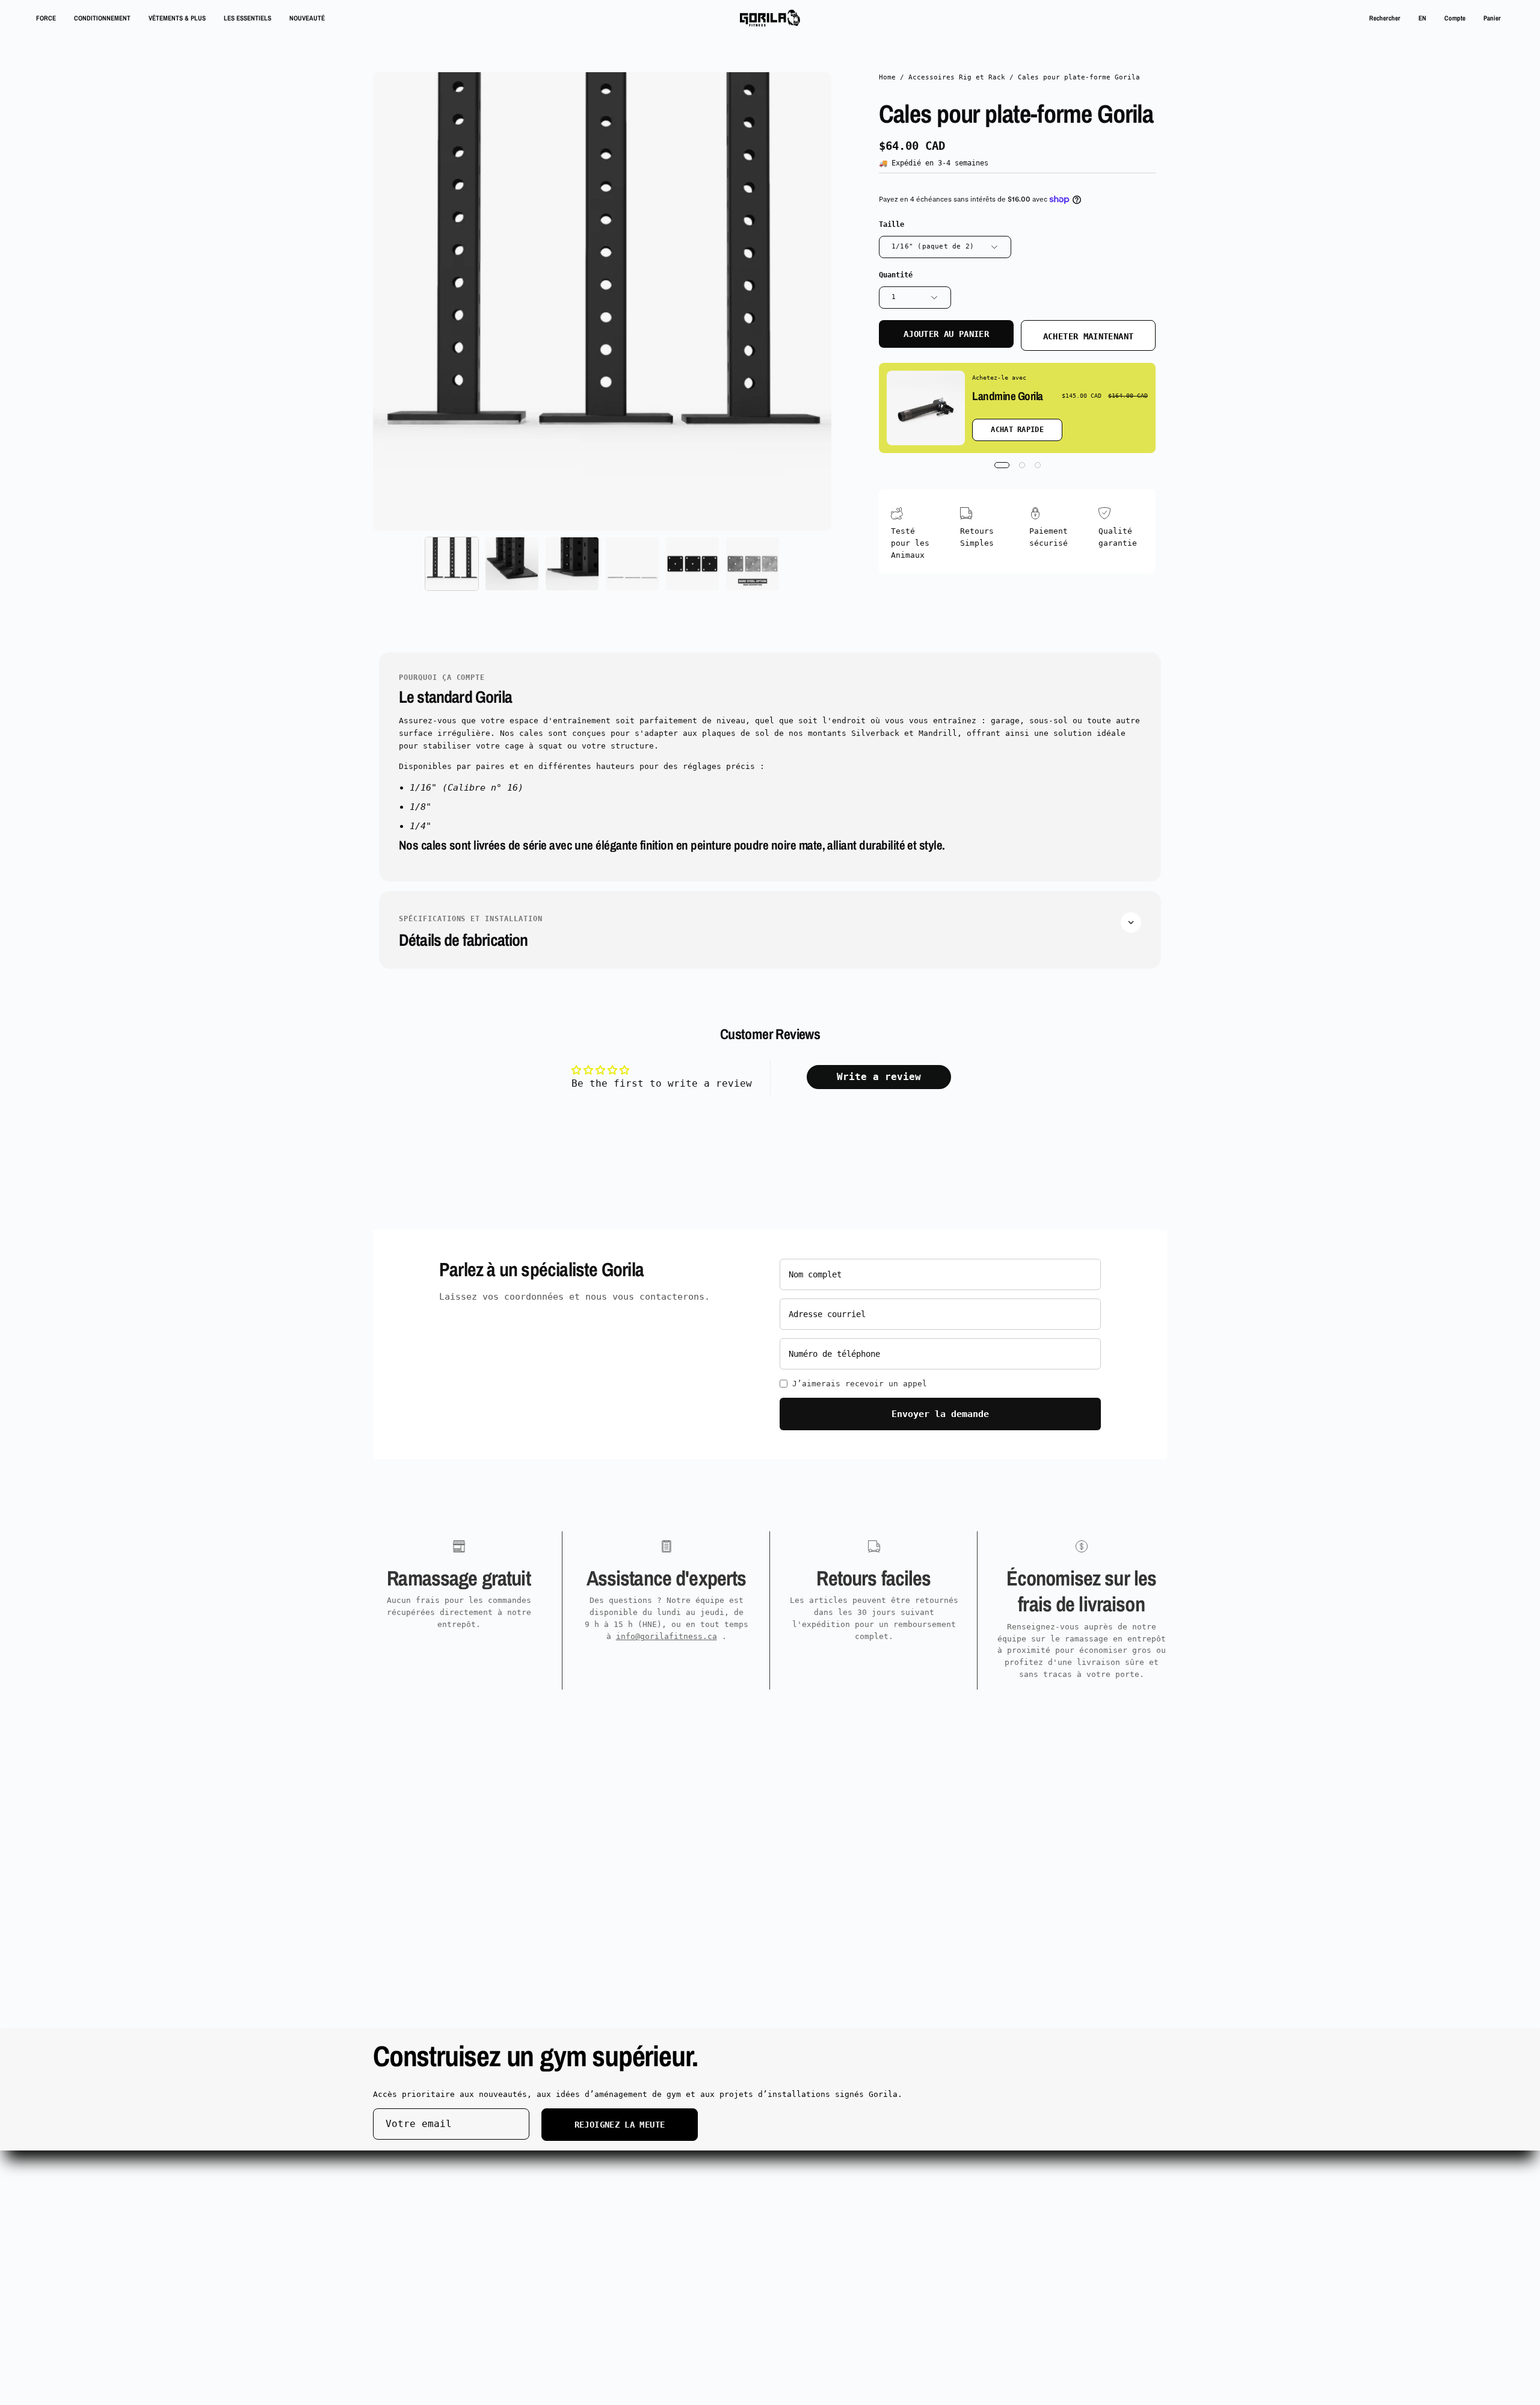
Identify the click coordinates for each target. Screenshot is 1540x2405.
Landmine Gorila (1008, 396)
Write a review (879, 1077)
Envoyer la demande (940, 1414)
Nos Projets (563, 2222)
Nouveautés (397, 2269)
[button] (1385, 18)
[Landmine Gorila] (926, 408)
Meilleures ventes (414, 2254)
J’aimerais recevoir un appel (860, 1384)
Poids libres (402, 2222)
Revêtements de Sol (580, 2238)
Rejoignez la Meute (620, 2125)
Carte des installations (919, 2222)
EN (1422, 18)
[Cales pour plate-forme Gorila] (452, 564)
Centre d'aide (731, 2174)
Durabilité (888, 2190)
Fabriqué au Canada (416, 2286)
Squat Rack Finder (414, 2190)
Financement (563, 2269)
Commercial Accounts (582, 2206)
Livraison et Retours (748, 2190)
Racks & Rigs (402, 2174)
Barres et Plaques (414, 2206)
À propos (883, 2174)
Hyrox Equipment (573, 2190)
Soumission (561, 2174)
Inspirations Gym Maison (919, 2206)
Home (887, 77)
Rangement (395, 2238)
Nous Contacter (734, 2222)
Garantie (719, 2206)
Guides (551, 2254)
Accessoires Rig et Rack (957, 77)
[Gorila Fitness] (770, 18)
